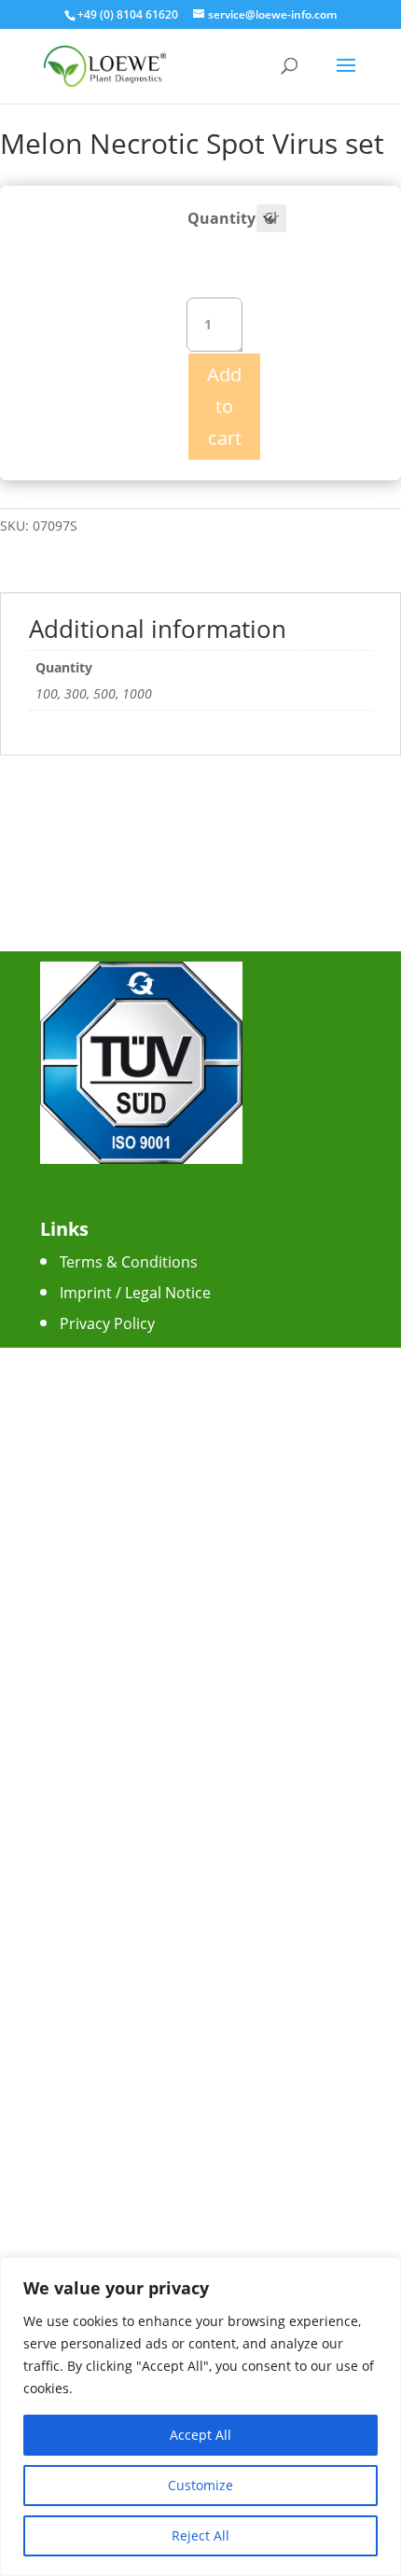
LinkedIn (89, 1554)
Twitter (84, 1492)
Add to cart (224, 406)
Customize (200, 2485)
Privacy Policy (107, 1323)
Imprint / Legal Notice (135, 1293)
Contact (87, 1354)
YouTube (91, 1523)
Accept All (200, 2435)
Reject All (200, 2535)
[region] (200, 2417)
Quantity (221, 218)
